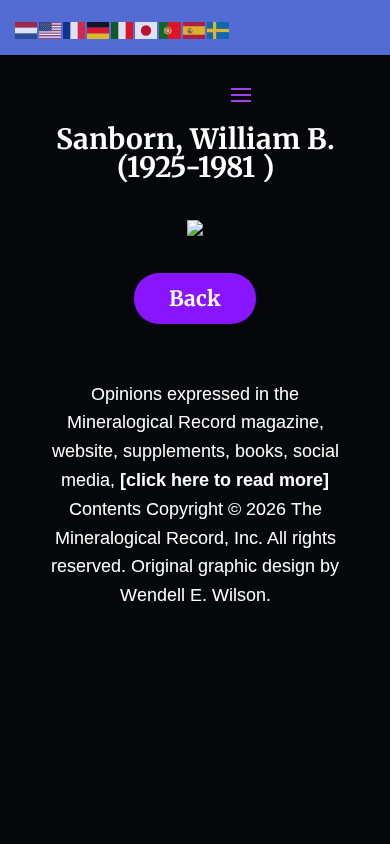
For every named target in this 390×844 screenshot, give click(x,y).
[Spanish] (195, 29)
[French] (75, 29)
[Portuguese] (171, 29)
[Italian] (123, 29)
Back (195, 298)
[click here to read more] (224, 480)
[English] (51, 29)
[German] (99, 29)
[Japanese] (147, 29)
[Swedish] (219, 29)
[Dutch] (27, 29)
